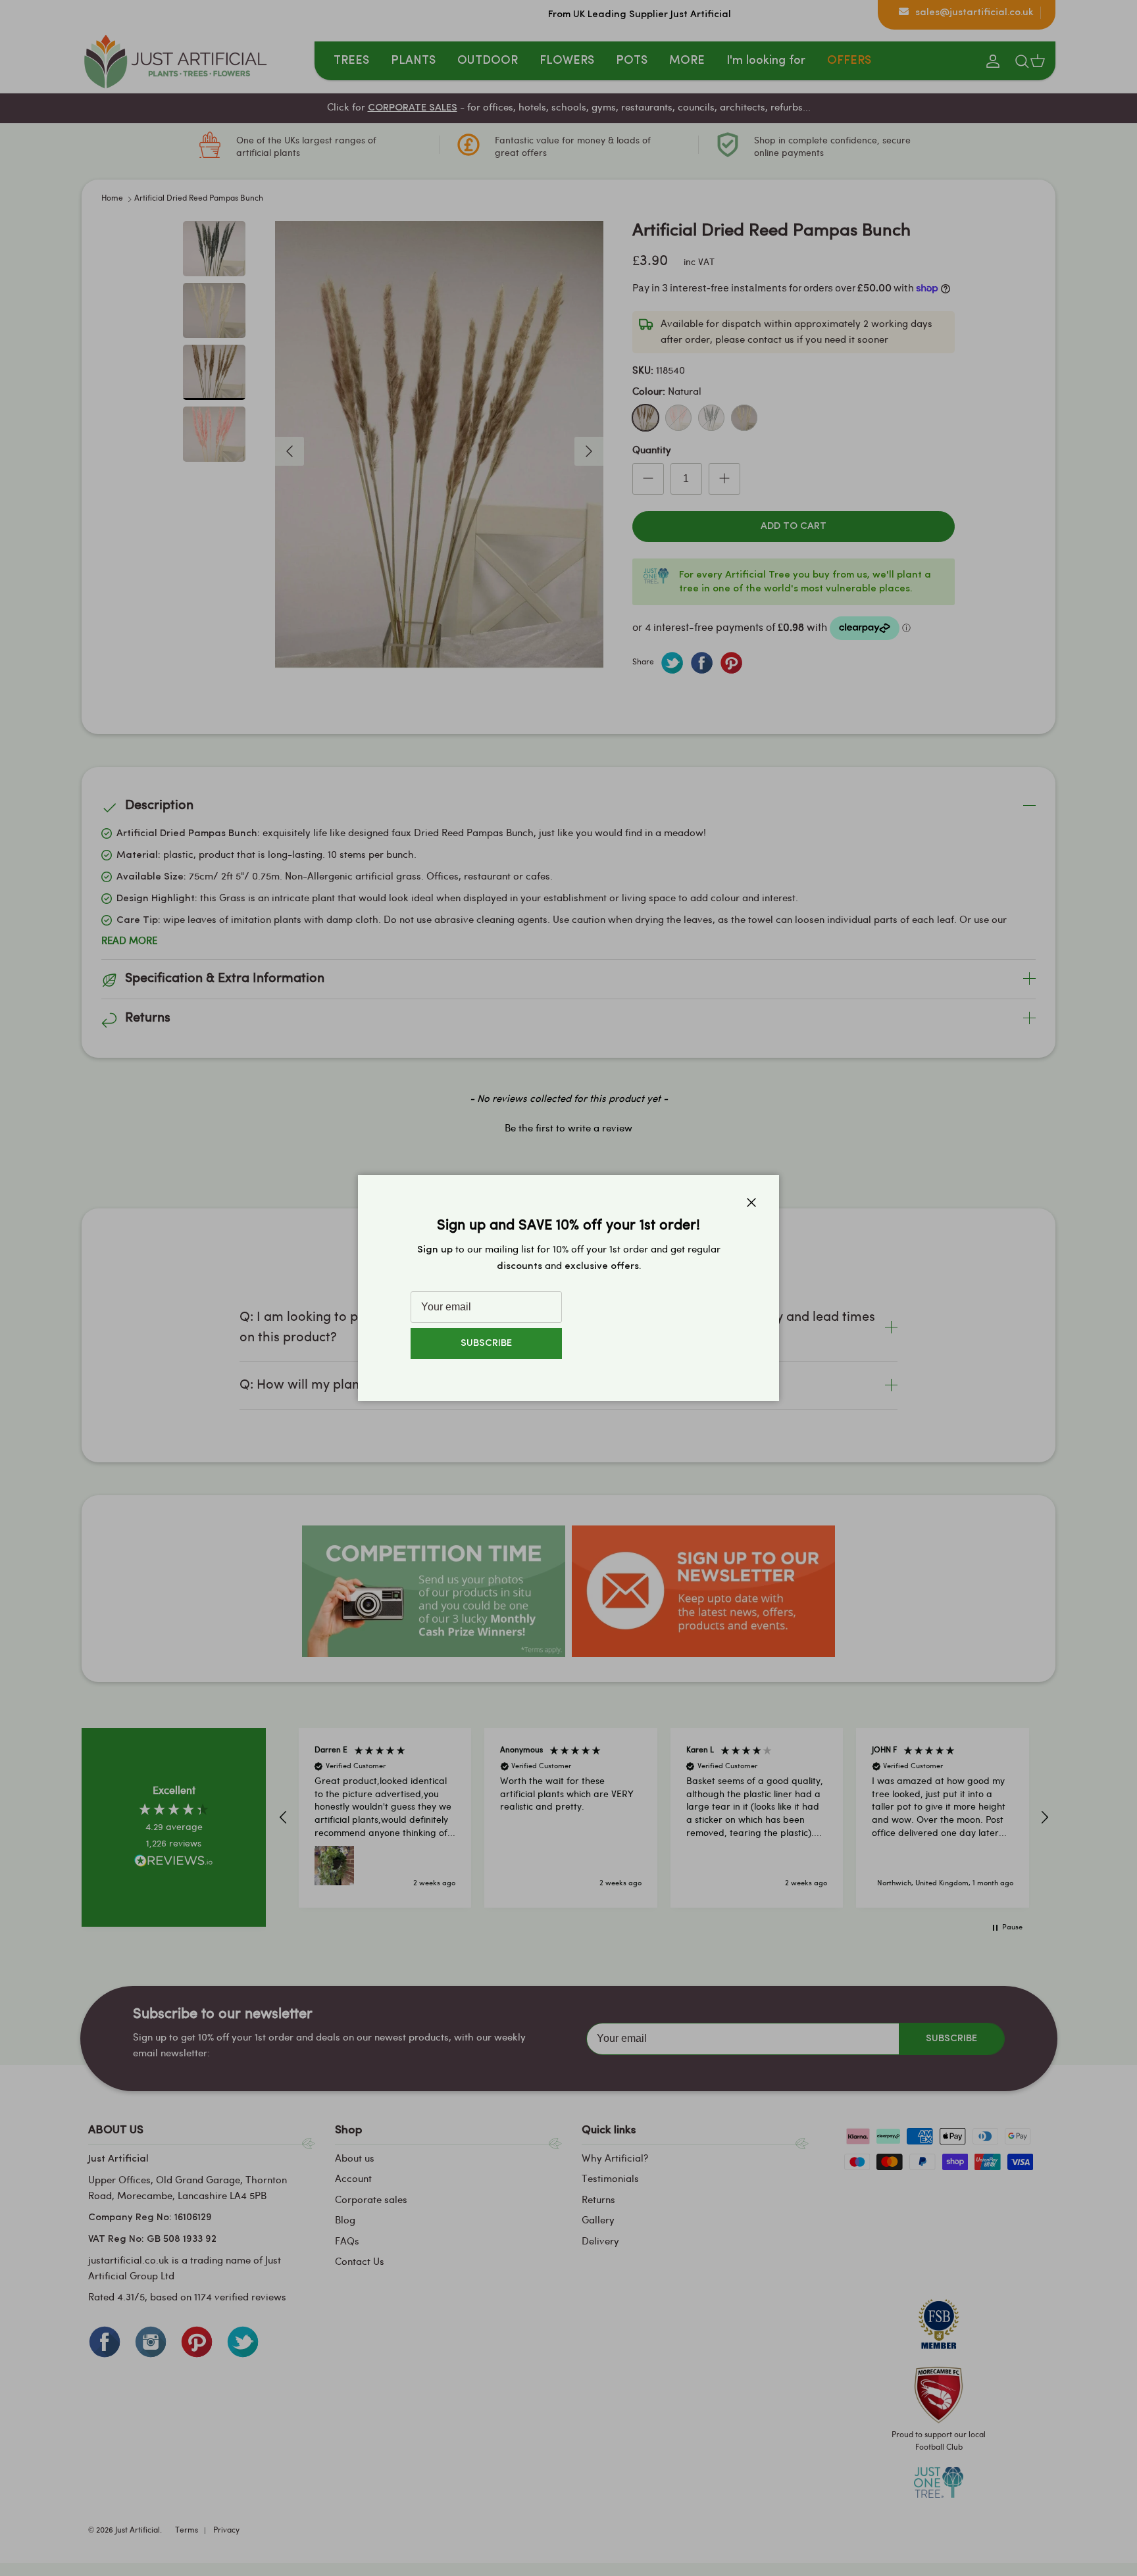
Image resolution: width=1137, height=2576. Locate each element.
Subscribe (486, 1344)
